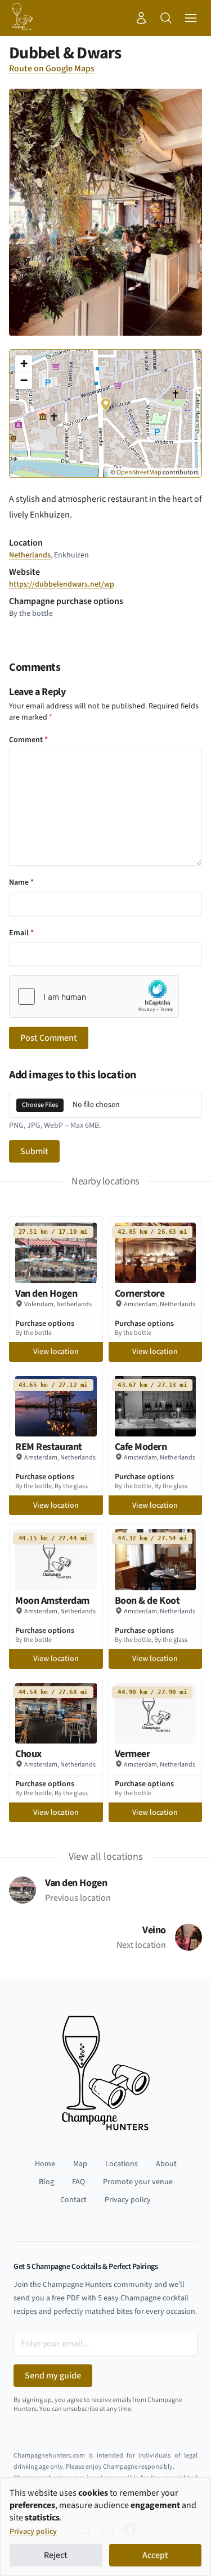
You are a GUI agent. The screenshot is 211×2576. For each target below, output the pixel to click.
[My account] (141, 18)
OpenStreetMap (139, 472)
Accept (155, 2555)
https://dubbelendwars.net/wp (62, 584)
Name (21, 882)
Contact (73, 2200)
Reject (56, 2555)
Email (21, 933)
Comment (28, 740)
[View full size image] (105, 212)
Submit (34, 1151)
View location (56, 1352)
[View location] (56, 1253)
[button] (106, 402)
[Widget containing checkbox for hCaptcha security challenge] (94, 996)
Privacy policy (33, 2532)
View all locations (106, 1857)
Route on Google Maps (52, 68)
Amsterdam (140, 1304)
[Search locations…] (166, 18)
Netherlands (30, 555)
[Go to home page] (23, 18)
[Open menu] (191, 18)
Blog (46, 2182)
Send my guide (53, 2376)
